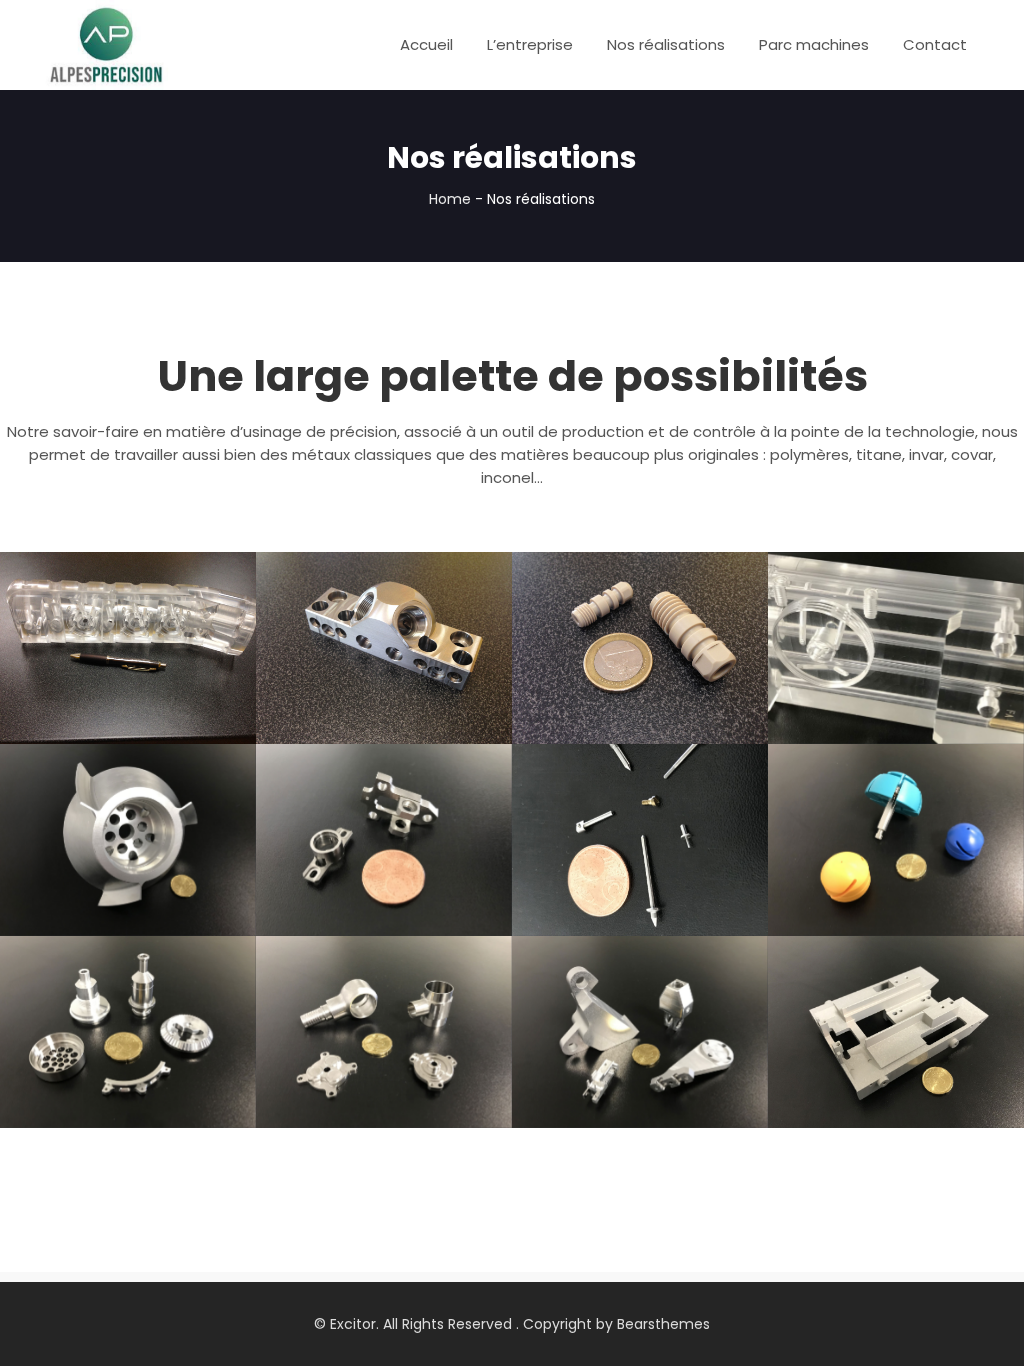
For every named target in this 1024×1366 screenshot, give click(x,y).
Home (450, 199)
